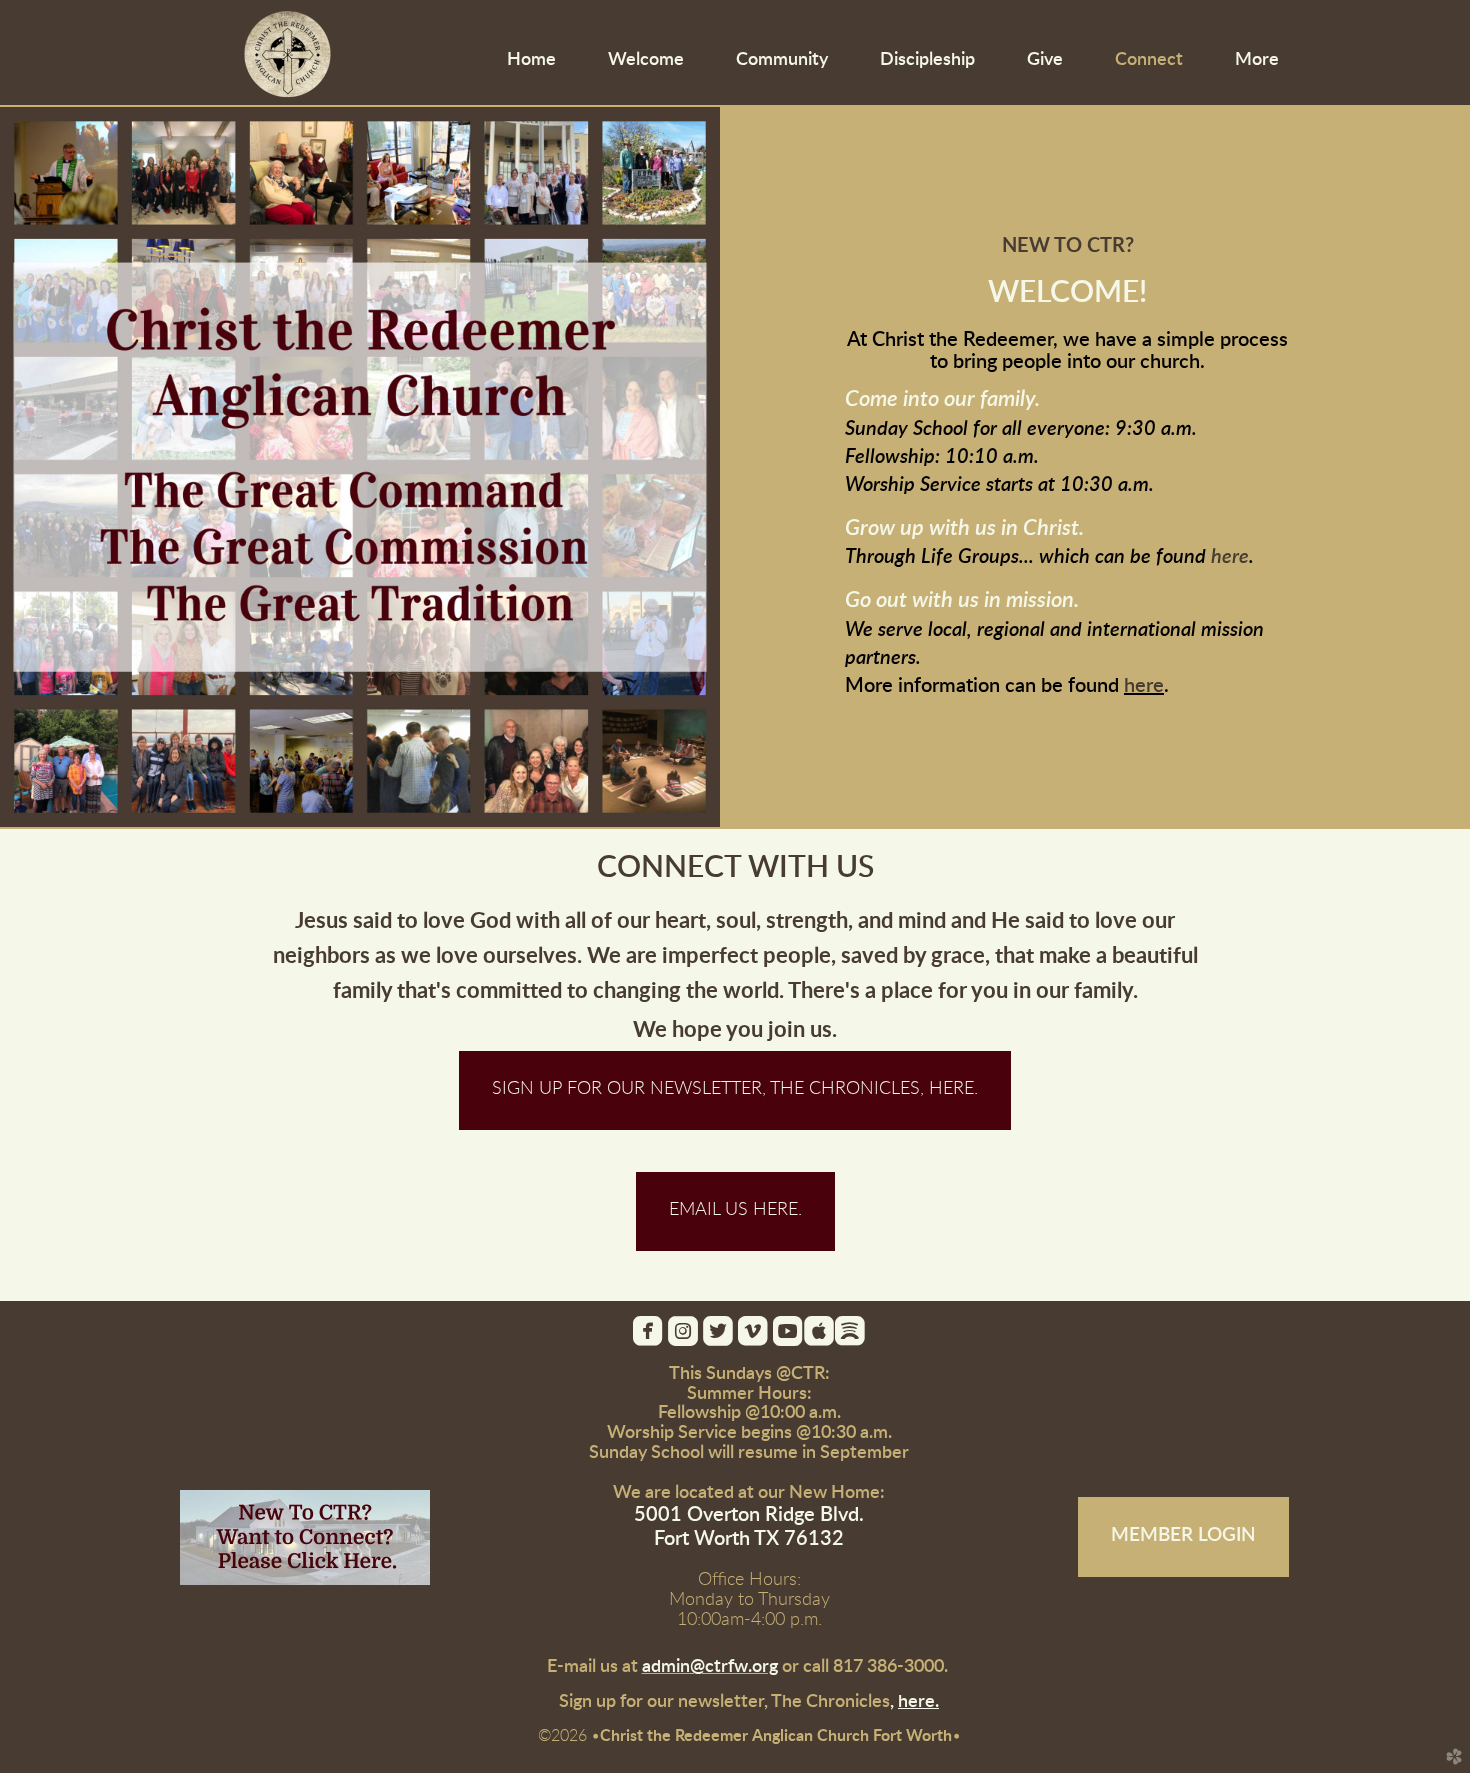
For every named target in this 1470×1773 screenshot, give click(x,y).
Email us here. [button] (735, 1210)
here (1230, 557)
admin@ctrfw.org (710, 1667)
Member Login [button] (1183, 1535)
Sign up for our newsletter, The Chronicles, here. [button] (735, 1089)
